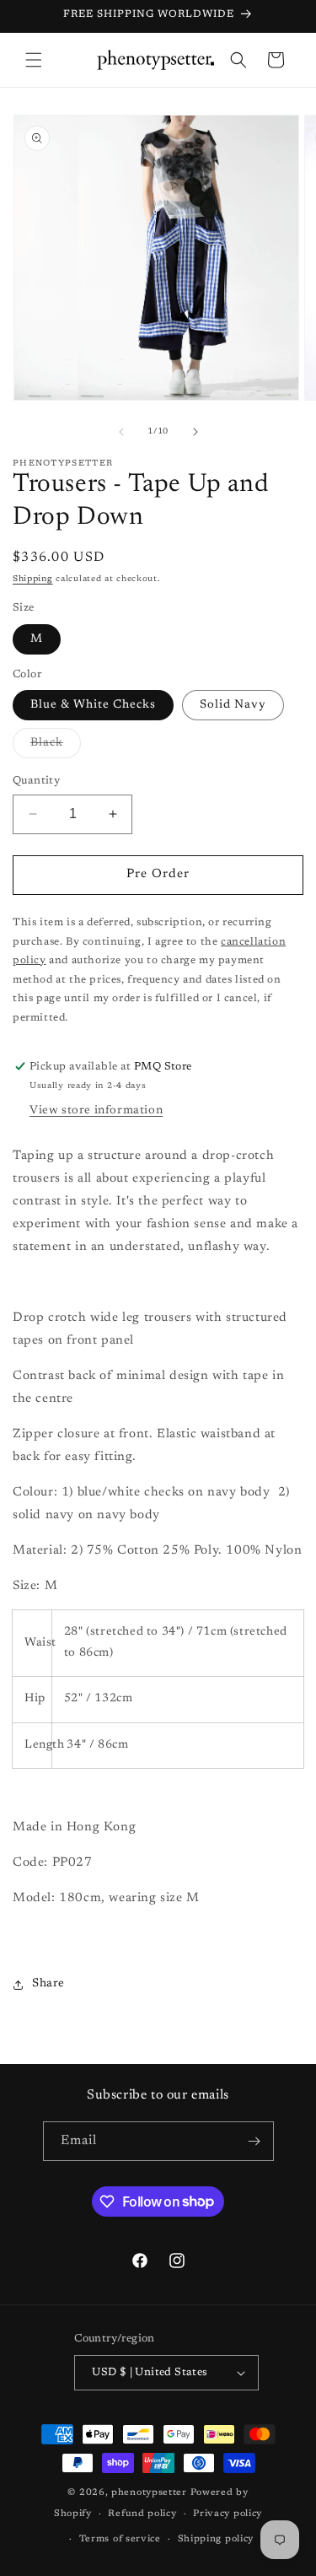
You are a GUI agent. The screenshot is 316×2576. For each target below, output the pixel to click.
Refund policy (142, 2514)
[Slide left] (121, 432)
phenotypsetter (149, 2493)
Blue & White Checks (93, 705)
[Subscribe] (254, 2141)
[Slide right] (195, 432)
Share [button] (48, 1984)
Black (56, 747)
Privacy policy (228, 2514)
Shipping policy (216, 2539)
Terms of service (120, 2539)
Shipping (33, 579)
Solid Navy (233, 705)
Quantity (36, 781)
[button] (34, 60)
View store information (96, 1111)
